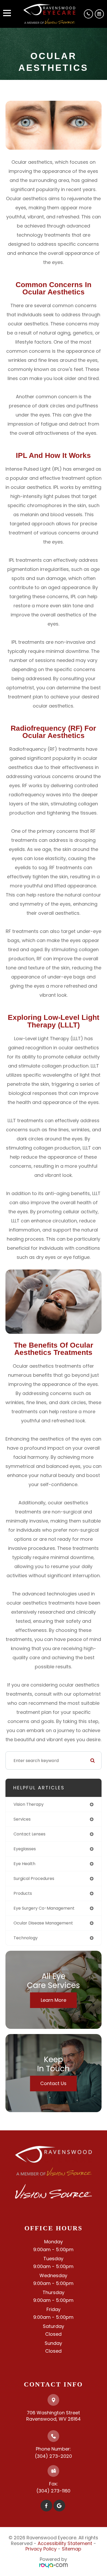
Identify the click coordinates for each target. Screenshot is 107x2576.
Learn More (53, 2000)
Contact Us (53, 2083)
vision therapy (29, 1804)
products (23, 1893)
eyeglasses (25, 1849)
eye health (24, 1864)
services (22, 1819)
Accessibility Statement (65, 2543)
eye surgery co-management (44, 1908)
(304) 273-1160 (53, 2491)
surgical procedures (34, 1879)
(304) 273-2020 (53, 2456)
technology (26, 1938)
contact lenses (29, 1834)
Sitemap (72, 2549)
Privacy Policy (41, 2549)
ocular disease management (43, 1923)
